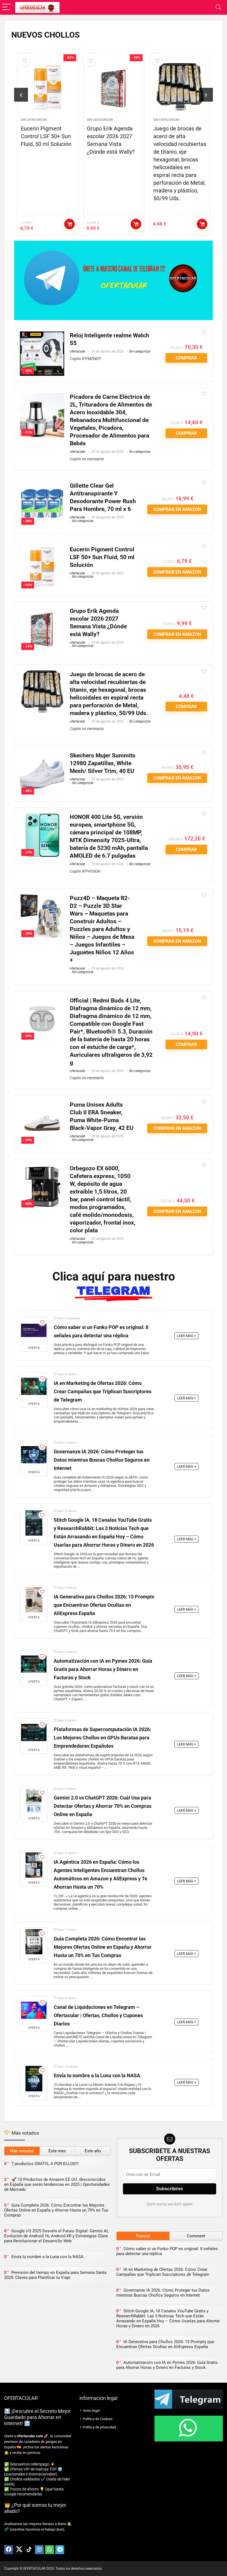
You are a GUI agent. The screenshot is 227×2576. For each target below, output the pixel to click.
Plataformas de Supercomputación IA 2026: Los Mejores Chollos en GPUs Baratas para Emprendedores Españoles (102, 1738)
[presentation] (21, 95)
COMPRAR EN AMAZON (69, 224)
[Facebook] (9, 2550)
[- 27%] (42, 817)
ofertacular (78, 351)
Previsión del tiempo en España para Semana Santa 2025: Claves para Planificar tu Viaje (55, 2275)
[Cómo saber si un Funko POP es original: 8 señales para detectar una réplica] (34, 1330)
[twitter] (19, 2550)
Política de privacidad (99, 2427)
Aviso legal (91, 2411)
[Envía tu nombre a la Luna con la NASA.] (34, 2079)
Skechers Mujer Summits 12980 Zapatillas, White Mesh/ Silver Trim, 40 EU (103, 763)
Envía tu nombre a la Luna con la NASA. (98, 2076)
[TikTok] (29, 2550)
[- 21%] (42, 397)
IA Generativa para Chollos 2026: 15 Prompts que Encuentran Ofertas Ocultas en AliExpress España (104, 1605)
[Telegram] (60, 2550)
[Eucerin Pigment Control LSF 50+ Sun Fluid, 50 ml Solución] (47, 88)
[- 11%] (42, 335)
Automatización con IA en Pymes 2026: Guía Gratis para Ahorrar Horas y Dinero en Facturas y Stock (103, 1669)
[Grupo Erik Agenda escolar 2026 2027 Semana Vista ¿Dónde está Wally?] (114, 88)
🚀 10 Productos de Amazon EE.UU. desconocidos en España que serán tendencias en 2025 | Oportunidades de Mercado (57, 2184)
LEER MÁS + (186, 1336)
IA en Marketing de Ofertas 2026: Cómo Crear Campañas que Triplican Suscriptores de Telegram (103, 1392)
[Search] (218, 7)
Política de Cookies (98, 2419)
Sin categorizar (34, 120)
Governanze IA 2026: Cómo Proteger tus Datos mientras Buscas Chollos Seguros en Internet (102, 1460)
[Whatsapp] (50, 2550)
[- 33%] (42, 611)
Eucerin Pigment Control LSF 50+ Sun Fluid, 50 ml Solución (46, 136)
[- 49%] (42, 755)
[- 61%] (42, 549)
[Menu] (7, 7)
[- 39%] (42, 898)
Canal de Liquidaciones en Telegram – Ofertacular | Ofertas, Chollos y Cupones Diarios (98, 2015)
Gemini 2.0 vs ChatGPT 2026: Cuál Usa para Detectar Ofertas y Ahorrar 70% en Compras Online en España (103, 1806)
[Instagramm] (39, 2550)
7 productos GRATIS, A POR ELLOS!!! (45, 2164)
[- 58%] (42, 1168)
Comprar (202, 224)
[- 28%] (42, 486)
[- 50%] (42, 1000)
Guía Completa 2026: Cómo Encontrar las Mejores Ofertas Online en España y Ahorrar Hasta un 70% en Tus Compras (103, 1947)
